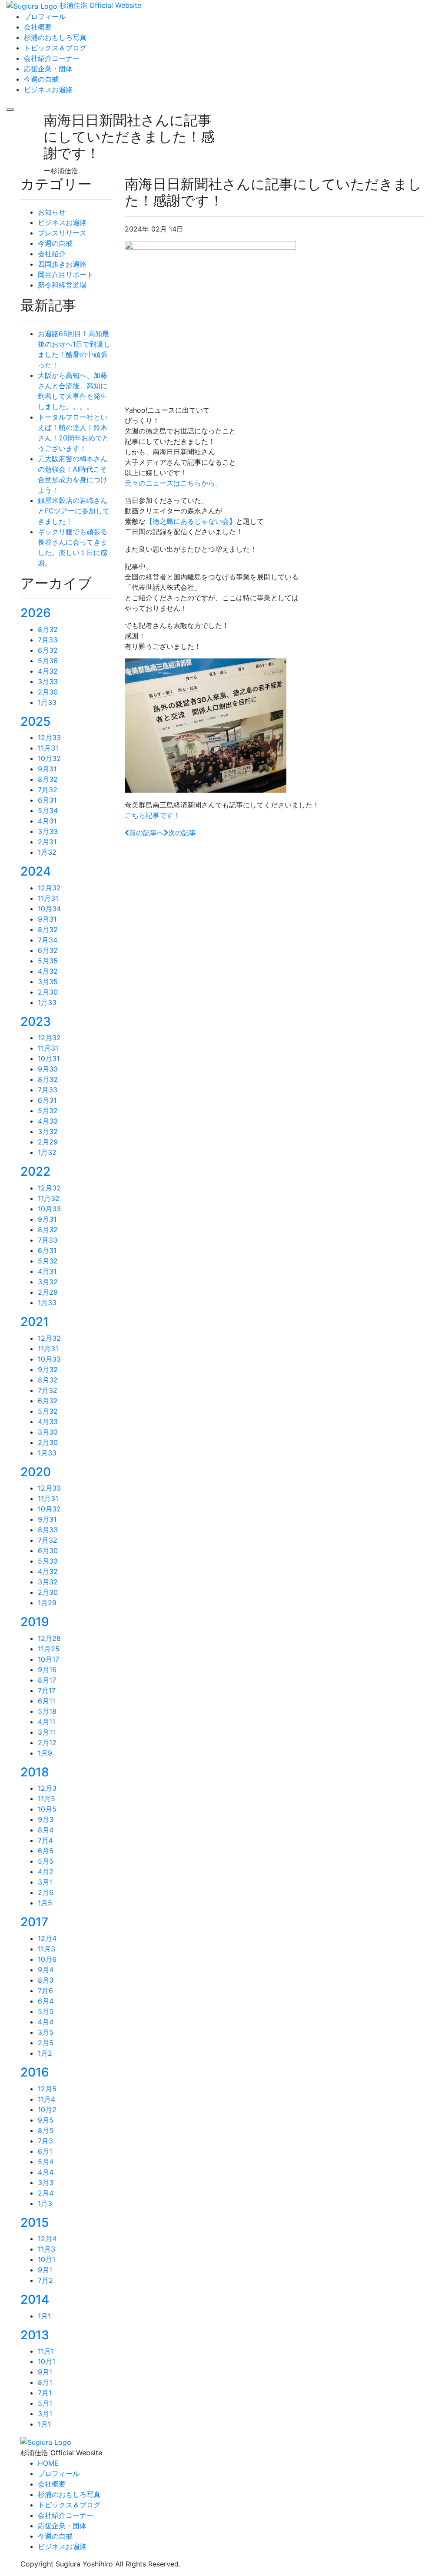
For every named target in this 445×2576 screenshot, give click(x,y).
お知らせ (52, 212)
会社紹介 (52, 254)
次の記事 (182, 833)
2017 (34, 1922)
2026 (36, 613)
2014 (35, 2299)
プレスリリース (62, 233)
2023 (36, 1022)
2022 (35, 1171)
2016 (35, 2072)
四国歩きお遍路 (62, 264)
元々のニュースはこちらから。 (173, 483)
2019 (35, 1622)
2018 (35, 1772)
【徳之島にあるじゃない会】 (191, 521)
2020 (36, 1472)
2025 (35, 721)
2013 (35, 2335)
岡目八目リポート (66, 274)
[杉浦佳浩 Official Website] (46, 2441)
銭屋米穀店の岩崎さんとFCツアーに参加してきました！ (74, 511)
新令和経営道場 (62, 285)
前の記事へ (146, 833)
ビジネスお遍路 (62, 222)
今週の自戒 (55, 243)
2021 (35, 1322)
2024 (36, 871)
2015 (35, 2222)
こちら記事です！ (153, 815)
